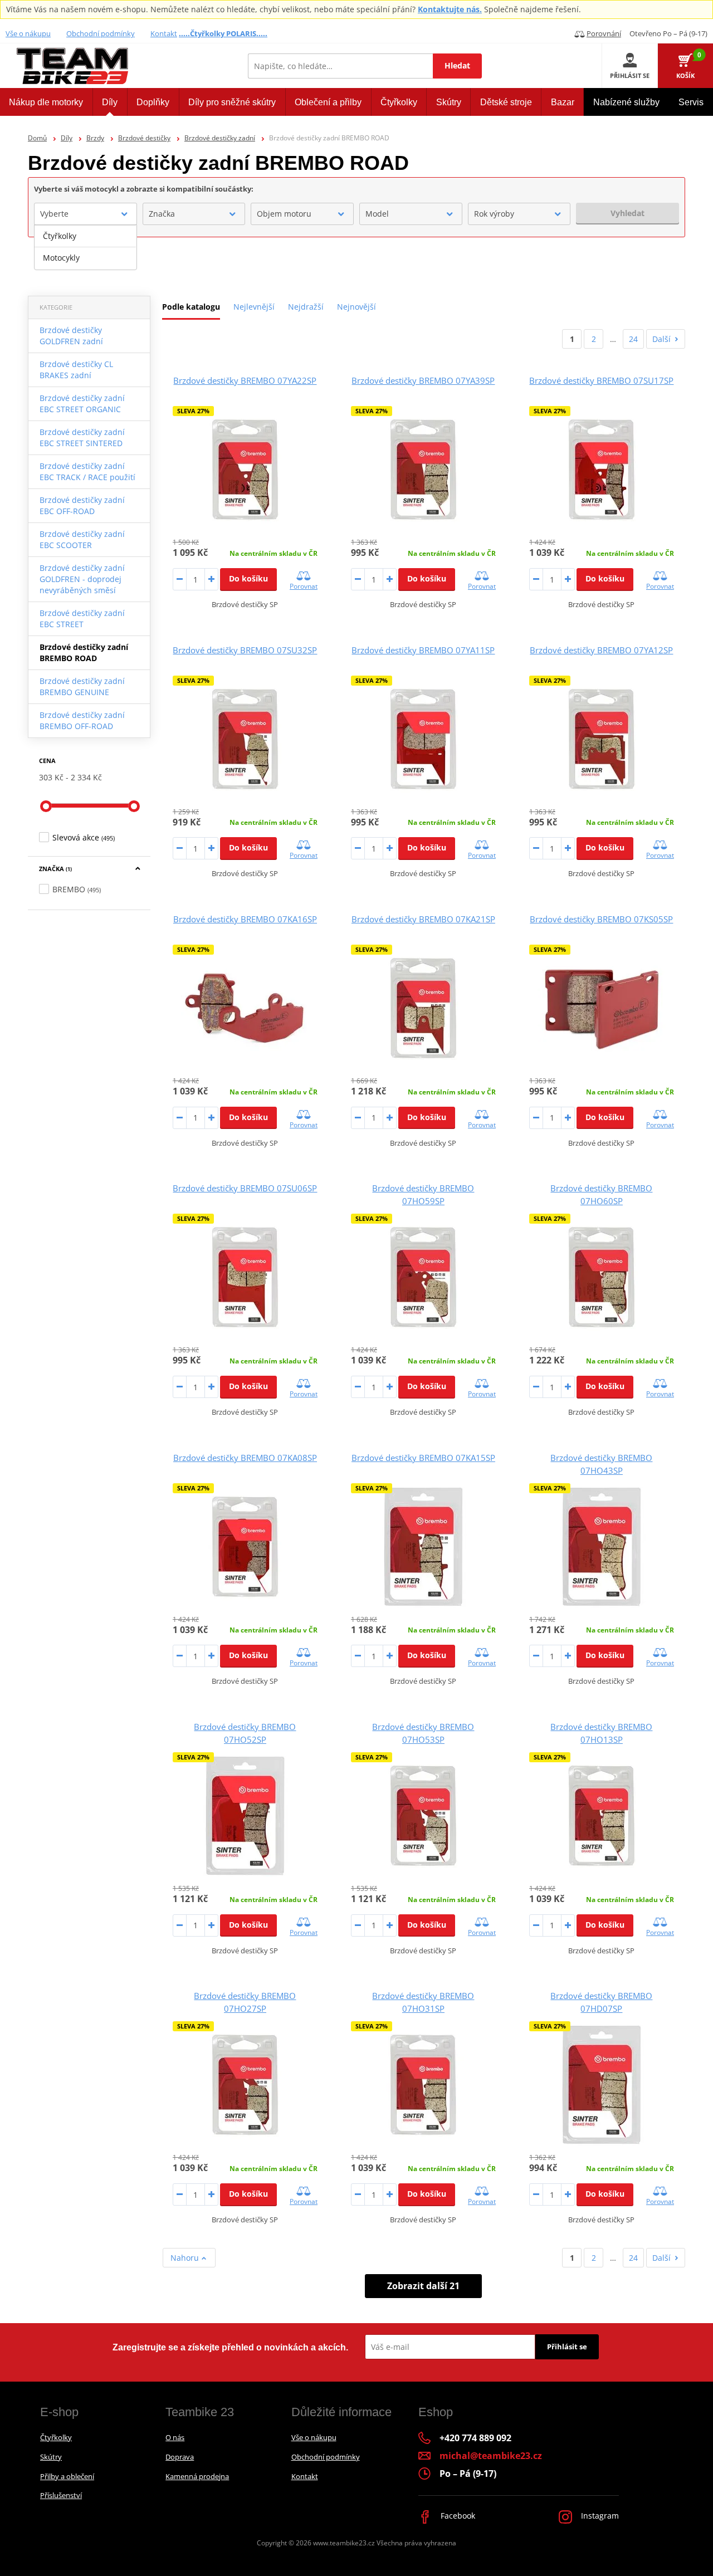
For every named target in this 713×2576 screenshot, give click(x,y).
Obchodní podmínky (101, 33)
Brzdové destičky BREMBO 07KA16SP (245, 919)
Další (661, 339)
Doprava (180, 2457)
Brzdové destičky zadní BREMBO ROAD (84, 652)
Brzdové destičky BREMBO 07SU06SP (245, 1188)
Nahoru (186, 2258)
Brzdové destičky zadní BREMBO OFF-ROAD (82, 720)
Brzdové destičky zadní (220, 138)
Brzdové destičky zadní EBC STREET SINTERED (82, 438)
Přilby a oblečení (67, 2476)
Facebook (457, 2516)
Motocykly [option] (61, 258)
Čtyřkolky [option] (60, 236)
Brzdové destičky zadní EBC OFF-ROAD (82, 505)
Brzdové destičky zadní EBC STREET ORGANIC (82, 404)
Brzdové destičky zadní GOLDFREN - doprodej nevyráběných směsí (82, 579)
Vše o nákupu (28, 33)
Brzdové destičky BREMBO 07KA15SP (423, 1458)
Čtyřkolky (56, 2437)
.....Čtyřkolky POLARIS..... (223, 33)
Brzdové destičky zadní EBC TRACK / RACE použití (87, 471)
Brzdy (95, 138)
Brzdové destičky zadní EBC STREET (82, 619)
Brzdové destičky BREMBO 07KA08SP (245, 1458)
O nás (175, 2437)
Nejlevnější (254, 307)
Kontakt (164, 33)
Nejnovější (356, 307)
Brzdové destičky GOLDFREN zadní (71, 336)
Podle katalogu (191, 307)
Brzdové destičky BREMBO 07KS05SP (601, 919)
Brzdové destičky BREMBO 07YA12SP (601, 650)
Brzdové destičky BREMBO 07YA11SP (423, 650)
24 (633, 339)
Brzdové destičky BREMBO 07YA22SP (245, 380)
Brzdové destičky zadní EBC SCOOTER (82, 539)
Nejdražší (306, 307)
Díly (67, 138)
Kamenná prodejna (197, 2476)
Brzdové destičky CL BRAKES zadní (76, 370)
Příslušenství (61, 2495)
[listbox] (86, 247)
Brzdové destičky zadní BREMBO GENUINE (82, 686)
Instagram (599, 2516)
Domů (37, 138)
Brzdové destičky (144, 138)
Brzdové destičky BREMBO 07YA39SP (423, 380)
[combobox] (86, 214)
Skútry (51, 2457)
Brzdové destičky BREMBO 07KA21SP (423, 919)
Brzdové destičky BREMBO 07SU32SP (245, 650)
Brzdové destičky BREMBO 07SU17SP (601, 380)
